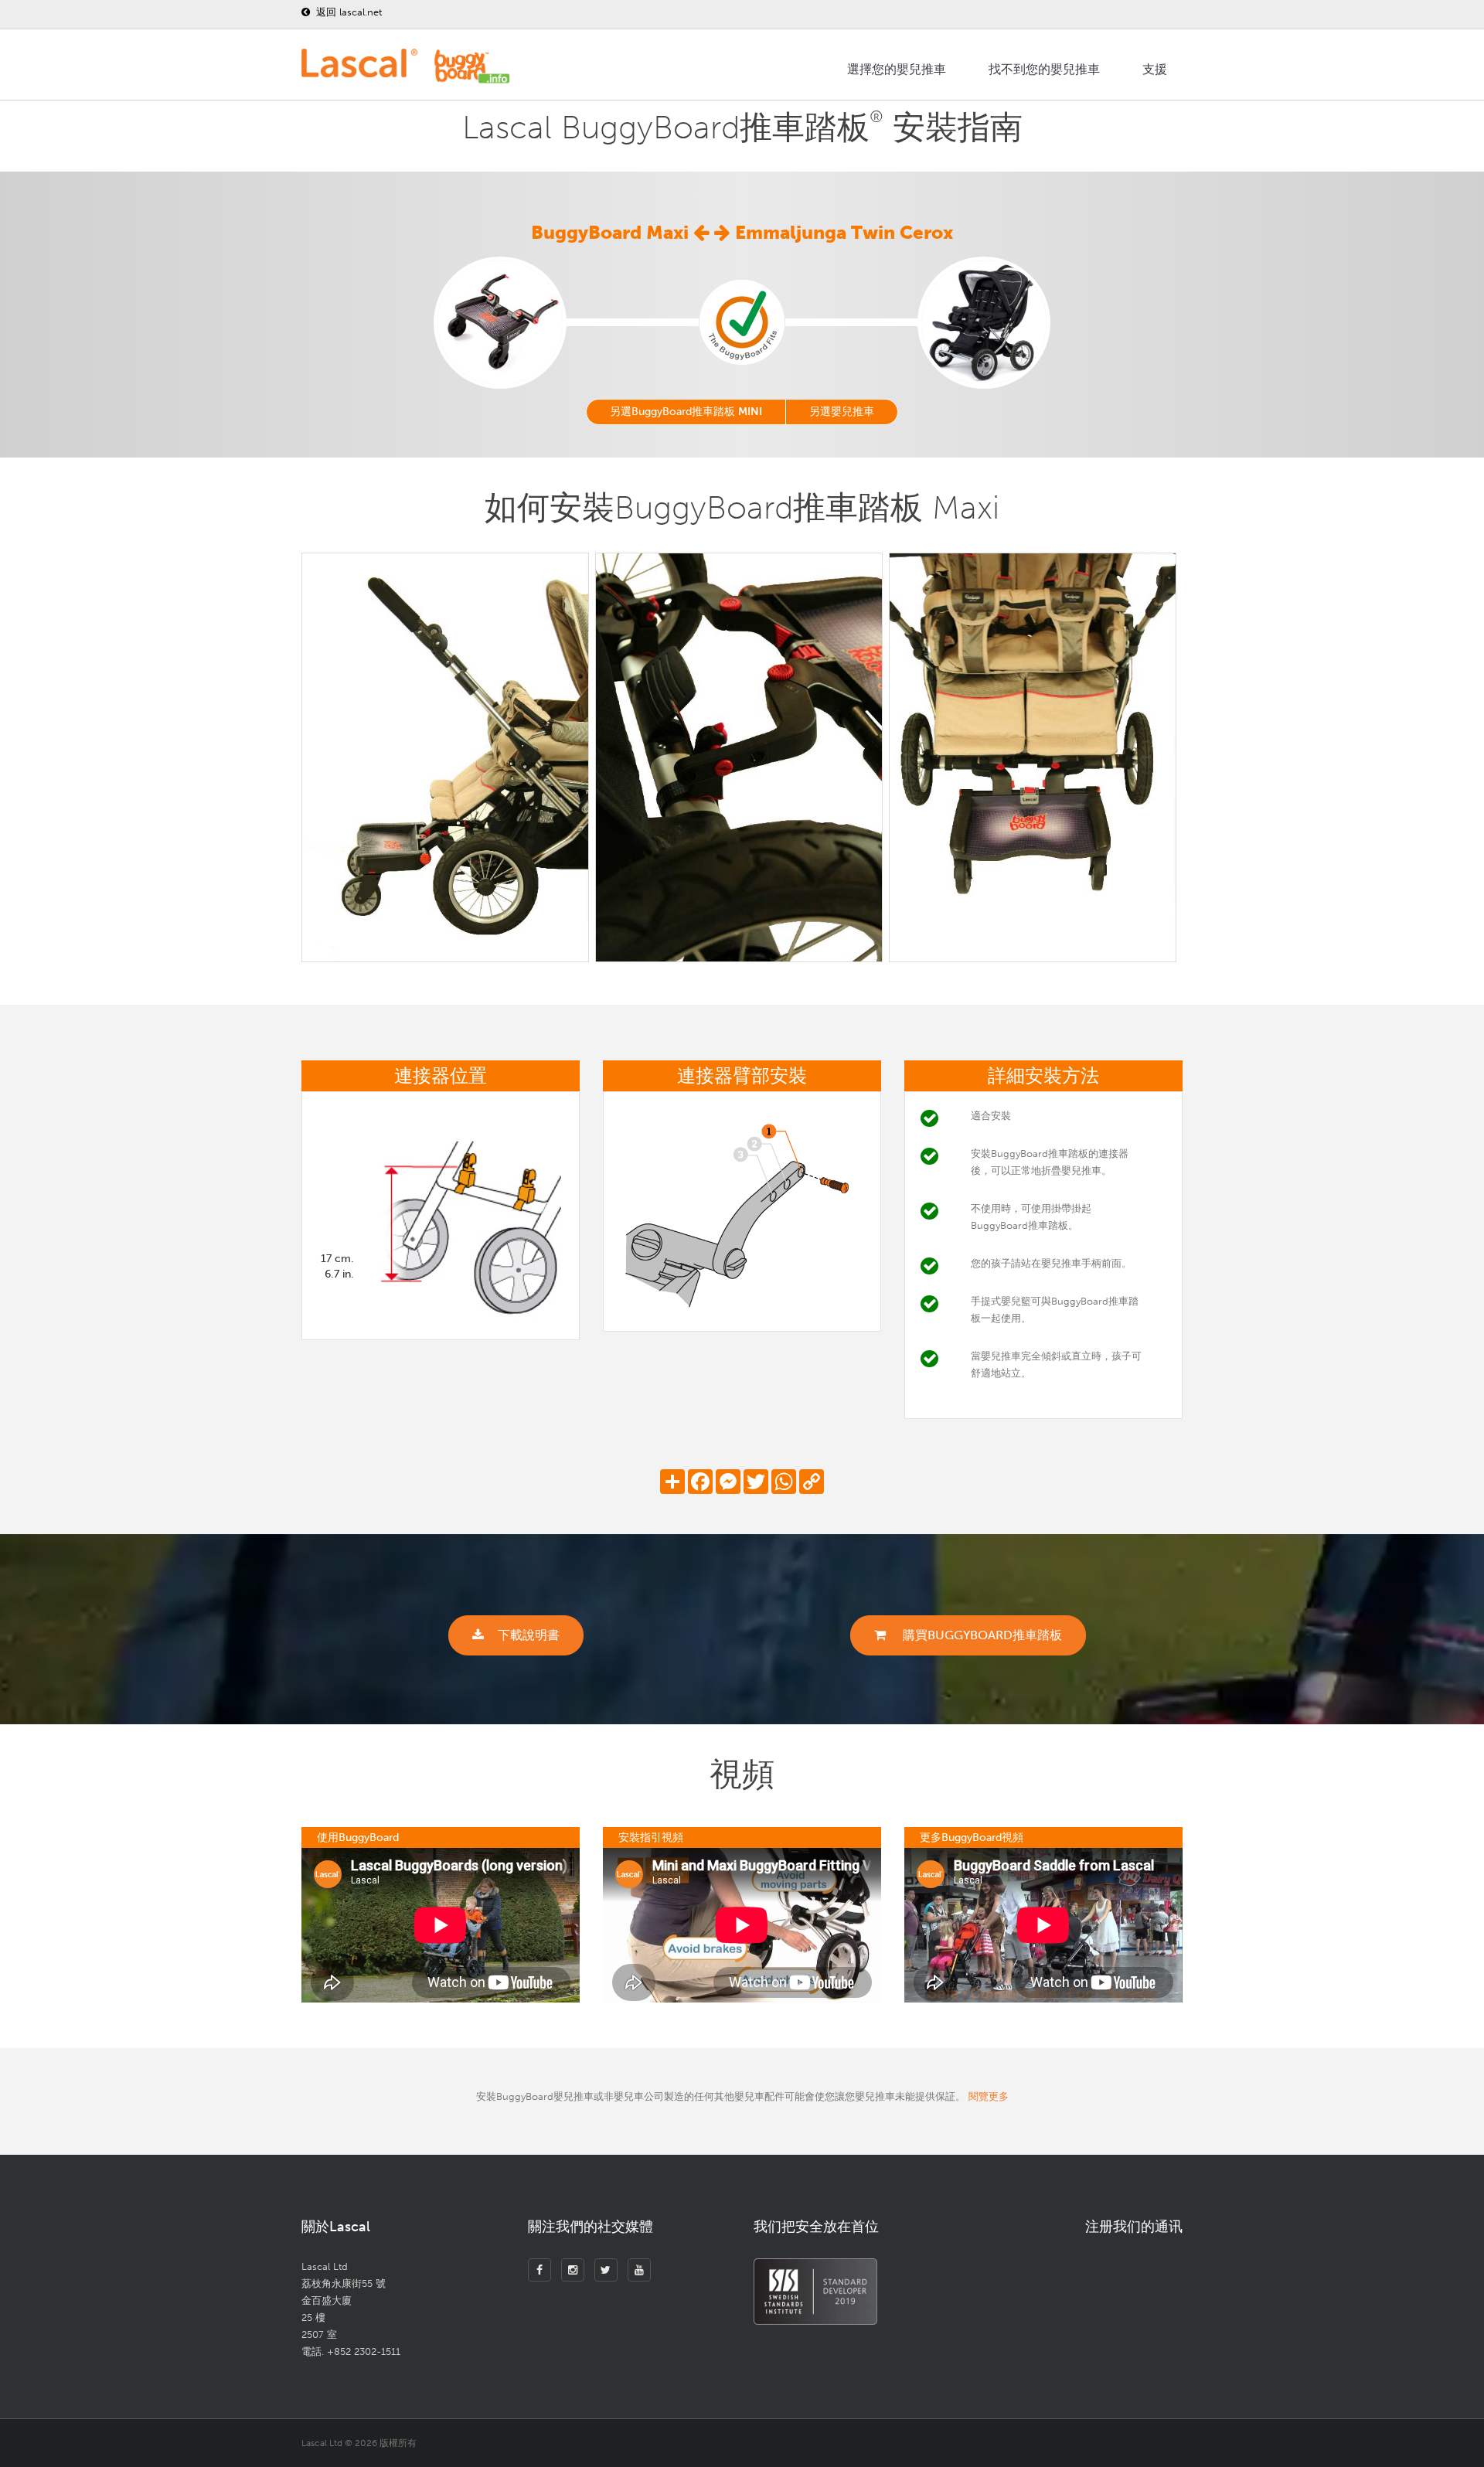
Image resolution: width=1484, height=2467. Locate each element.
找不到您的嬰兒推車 (1044, 69)
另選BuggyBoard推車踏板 (686, 412)
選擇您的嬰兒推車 (897, 69)
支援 (1155, 69)
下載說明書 (529, 1635)
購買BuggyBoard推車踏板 (981, 1635)
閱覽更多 (989, 2096)
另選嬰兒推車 (842, 412)
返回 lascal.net (347, 12)
